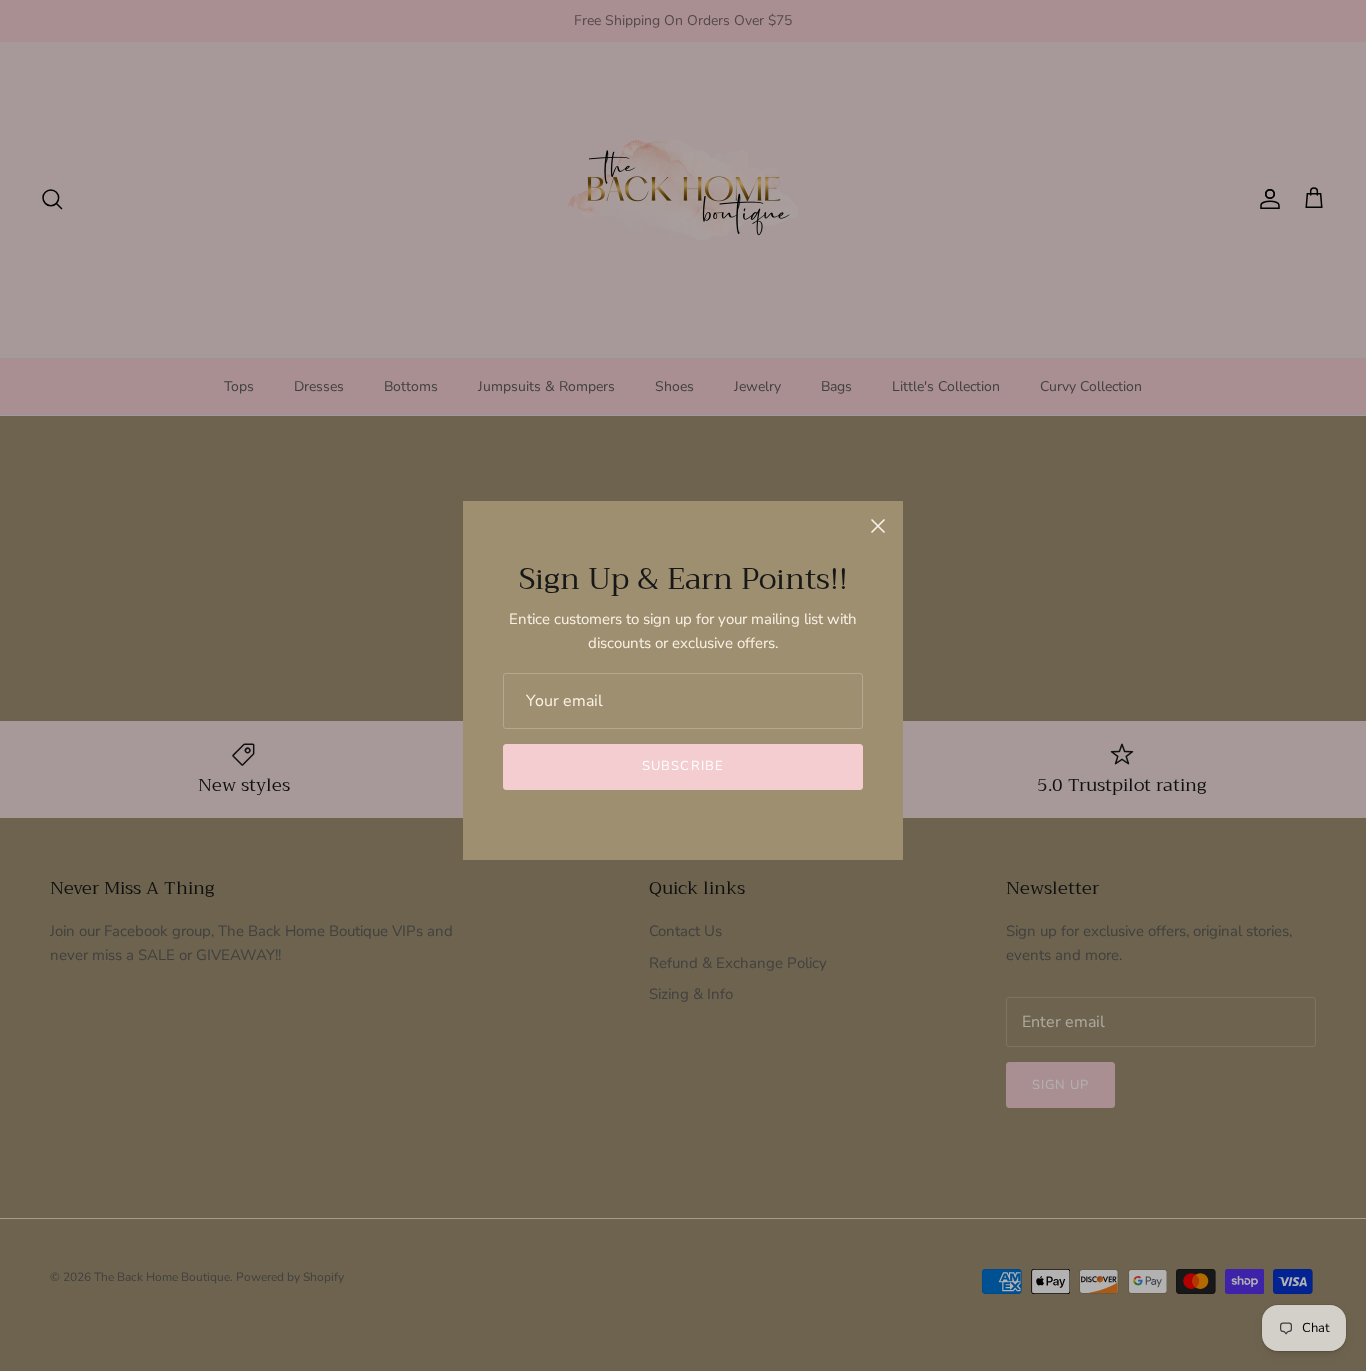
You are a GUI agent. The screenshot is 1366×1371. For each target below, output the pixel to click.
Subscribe (682, 766)
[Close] (878, 526)
